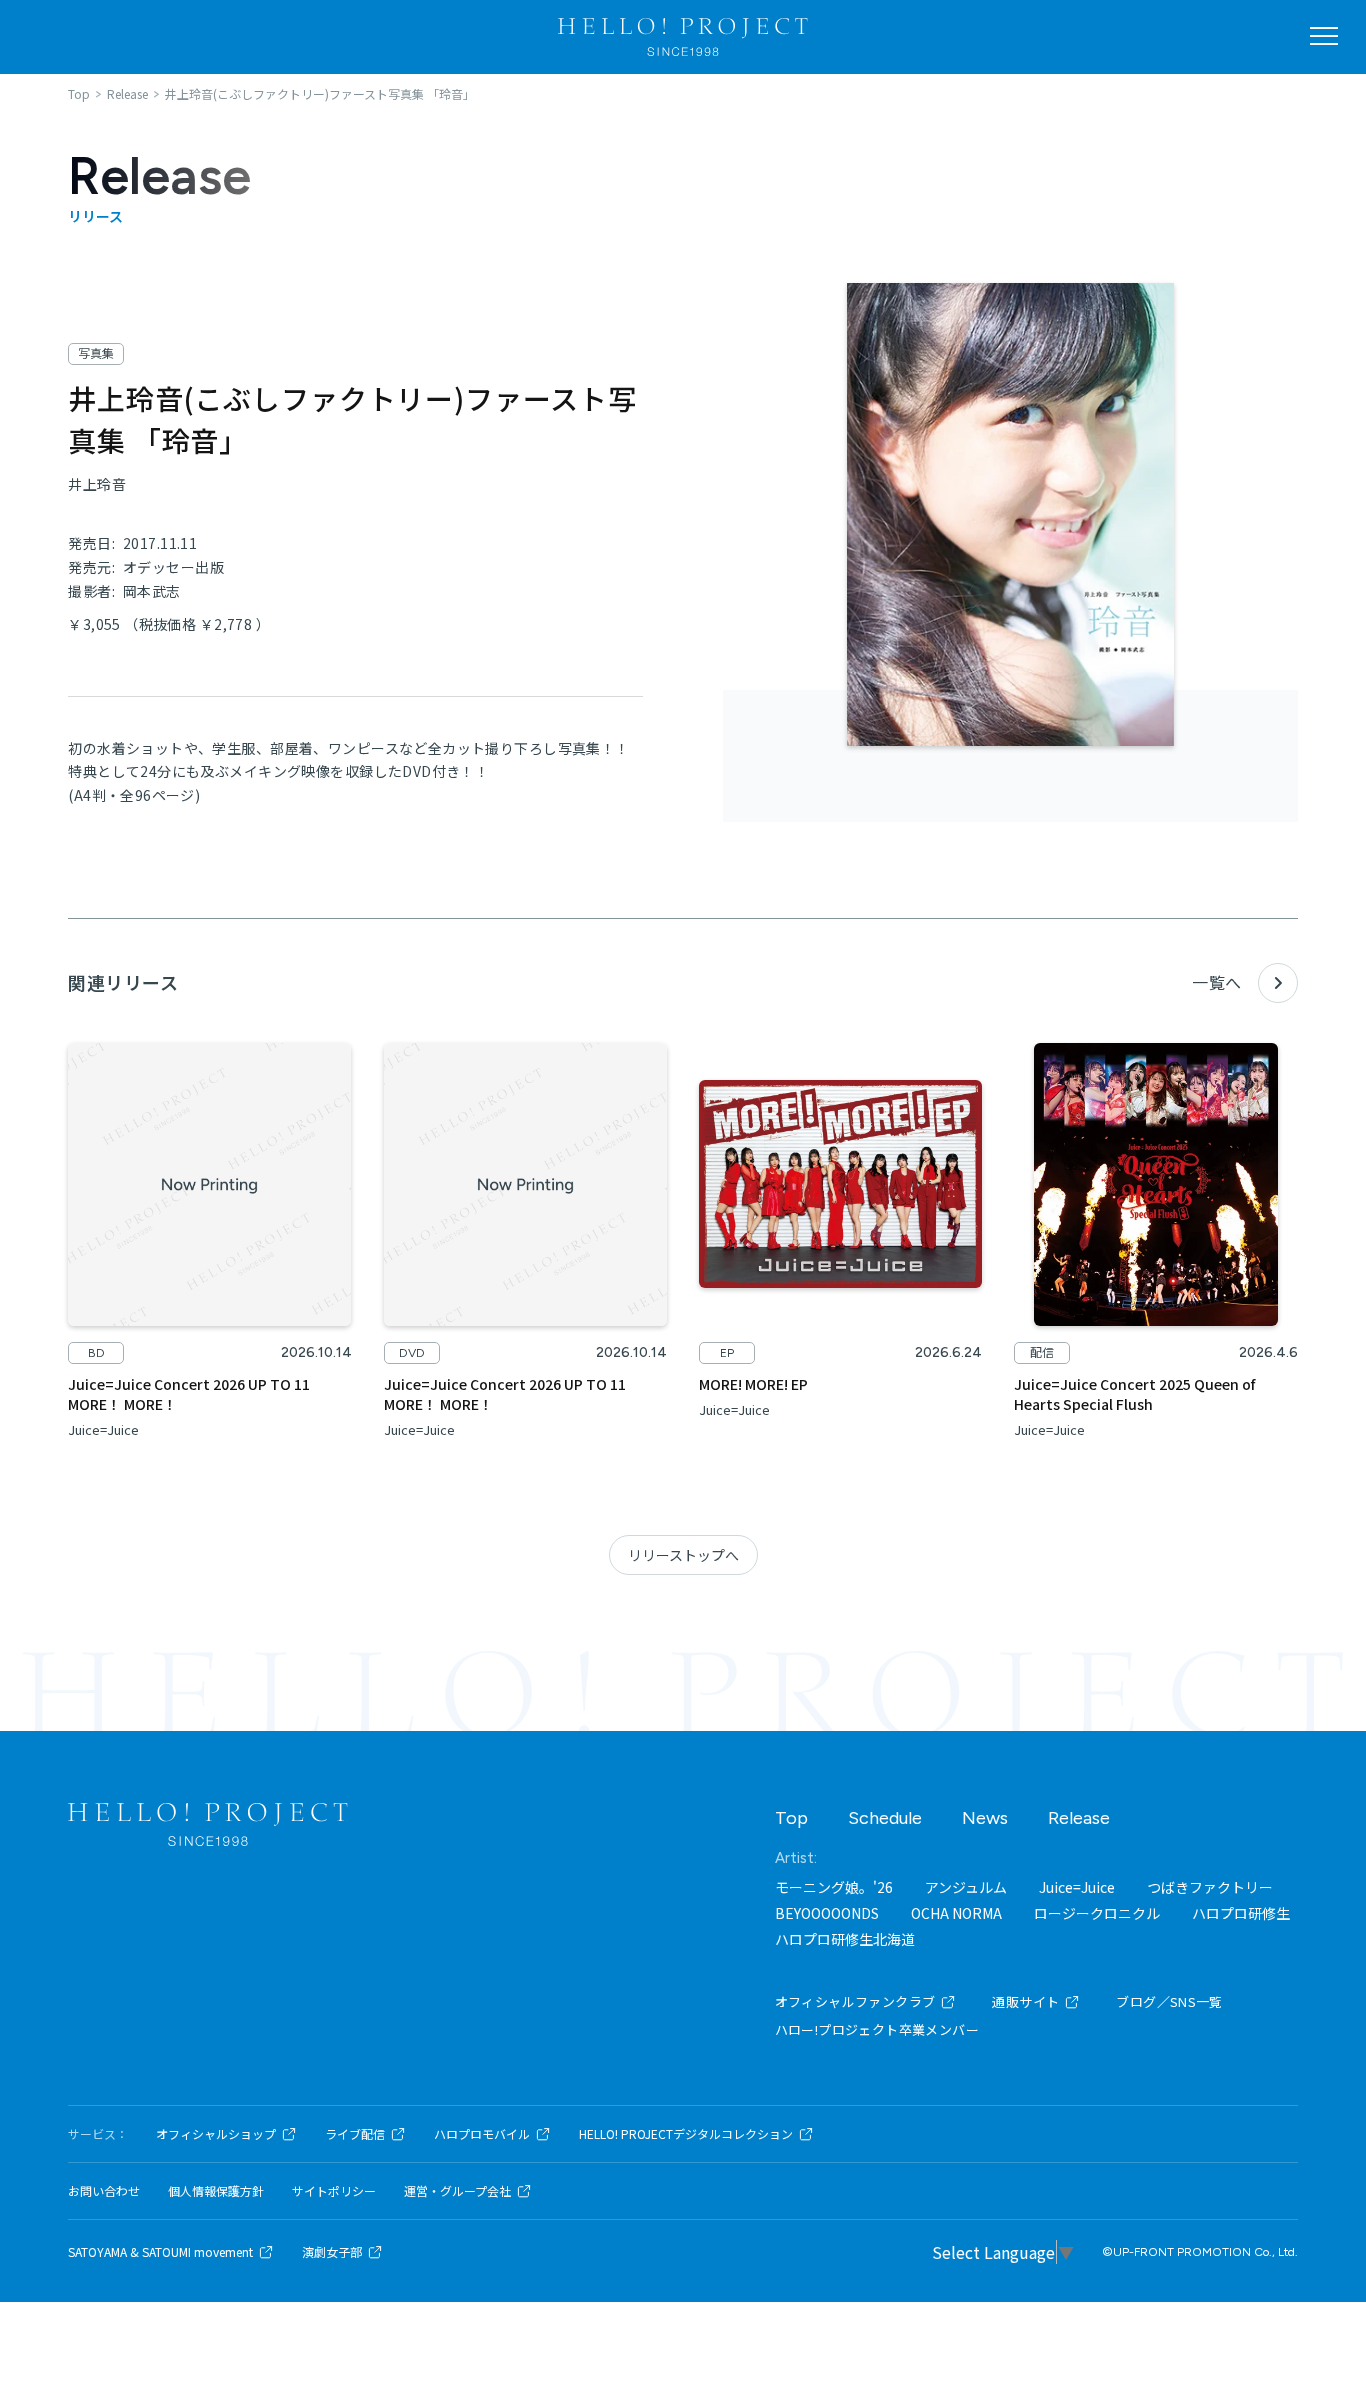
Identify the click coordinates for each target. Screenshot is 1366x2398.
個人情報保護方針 (216, 2191)
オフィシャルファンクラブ (855, 2001)
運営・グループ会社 (457, 2191)
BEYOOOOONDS (827, 1913)
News (985, 1818)
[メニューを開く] (1324, 36)
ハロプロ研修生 (1241, 1913)
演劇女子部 (332, 2252)
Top (791, 1818)
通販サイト (1025, 2001)
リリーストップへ (683, 1555)
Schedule (885, 1818)
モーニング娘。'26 (834, 1887)
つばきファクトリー (1210, 1887)
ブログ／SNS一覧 (1169, 2001)
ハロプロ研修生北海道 (845, 1939)
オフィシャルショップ (216, 2134)
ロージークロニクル (1097, 1913)
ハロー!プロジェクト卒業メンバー (877, 2029)
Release (1079, 1818)
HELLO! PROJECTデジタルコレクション (686, 2134)
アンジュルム (966, 1887)
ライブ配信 (355, 2134)
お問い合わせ (104, 2191)
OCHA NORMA (956, 1913)
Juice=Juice (1077, 1887)
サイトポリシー (334, 2191)
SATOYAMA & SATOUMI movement (160, 2252)
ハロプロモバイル (482, 2134)
